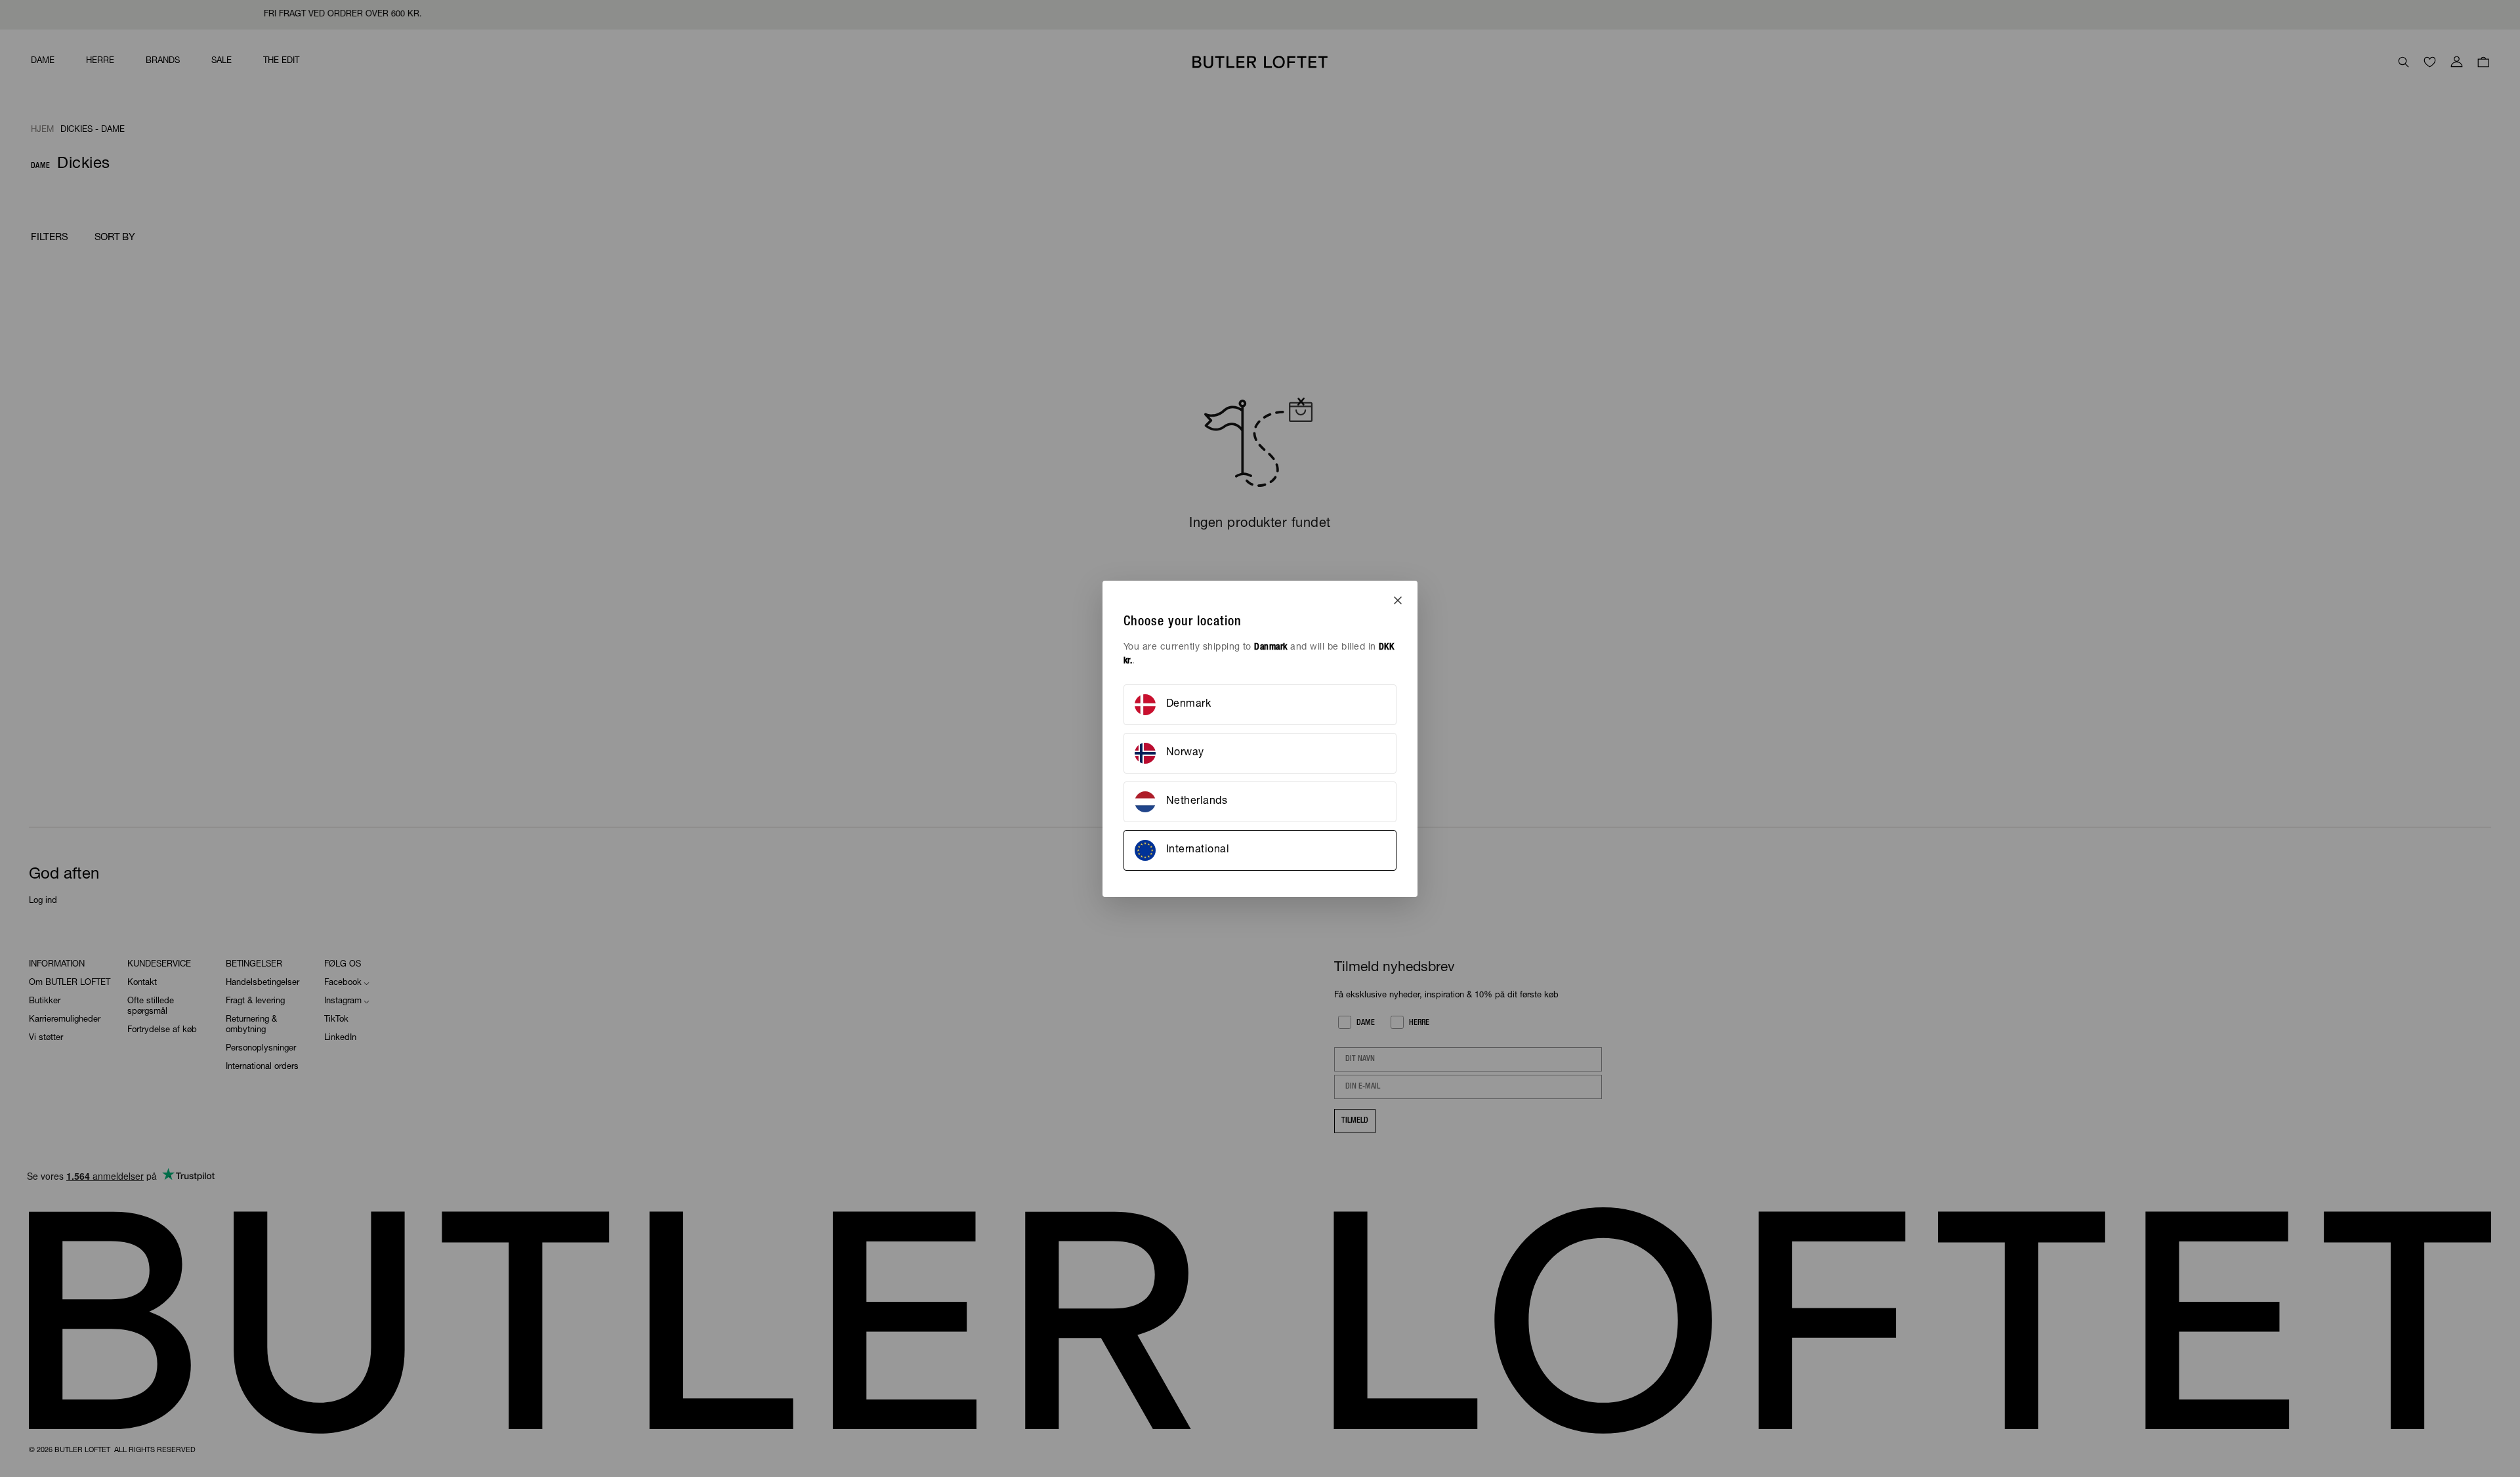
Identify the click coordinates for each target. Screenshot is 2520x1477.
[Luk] (1398, 600)
